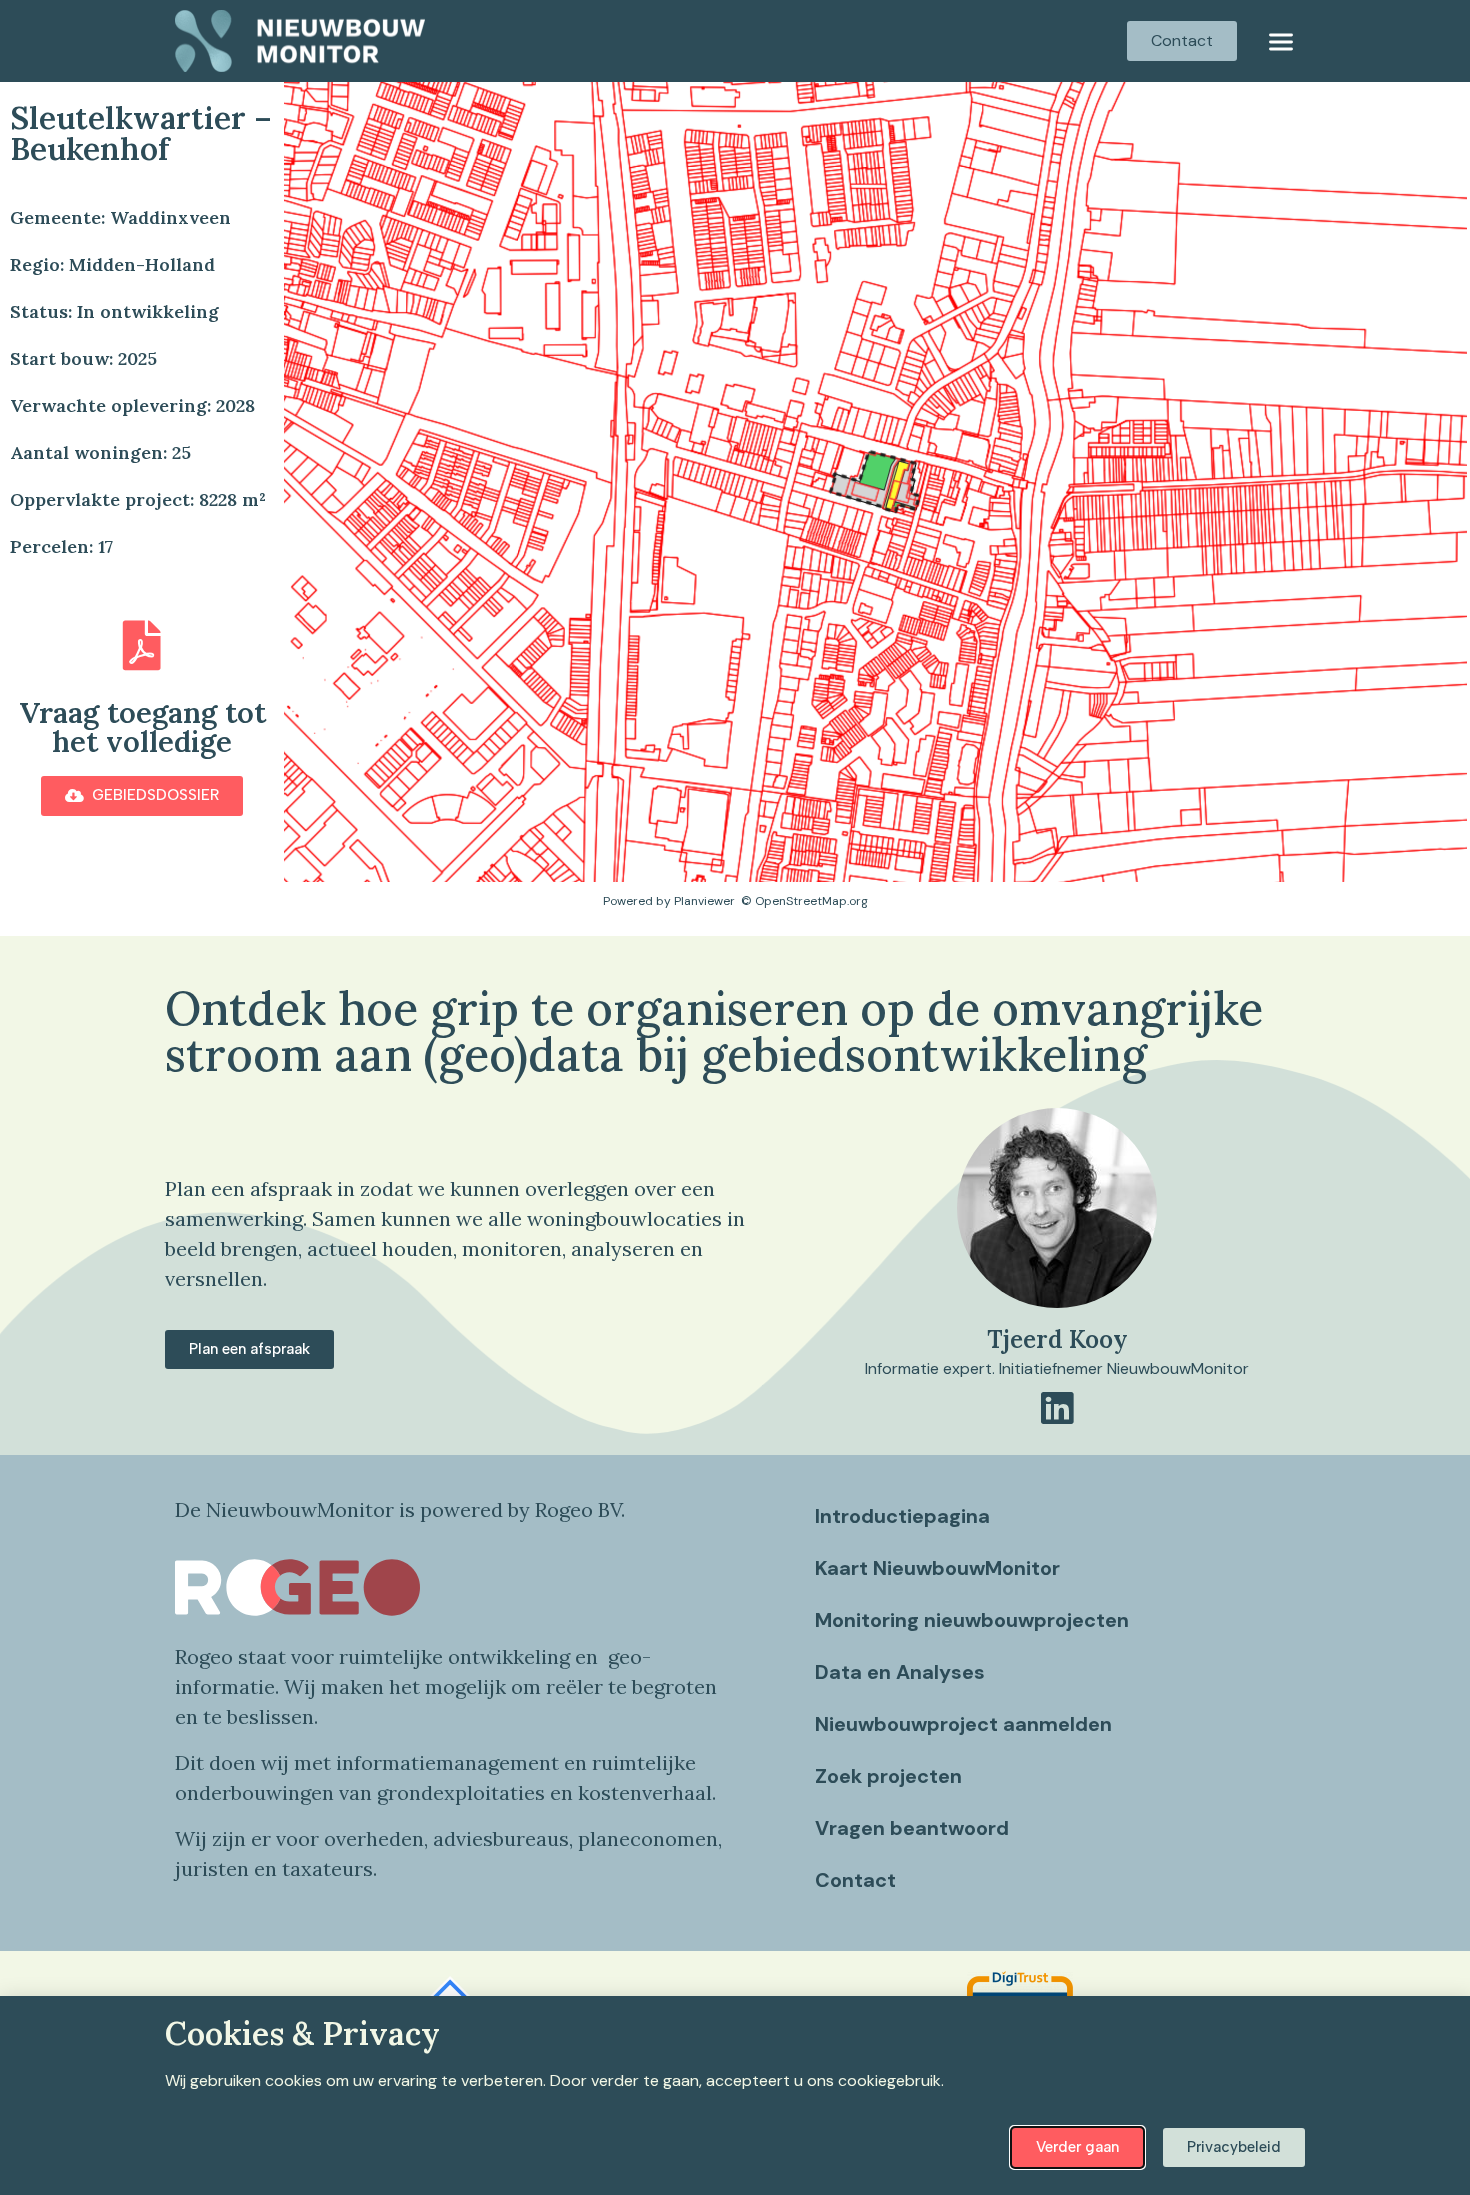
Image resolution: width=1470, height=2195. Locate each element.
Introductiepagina (902, 1516)
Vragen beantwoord (912, 1828)
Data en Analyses (900, 1672)
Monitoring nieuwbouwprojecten (972, 1620)
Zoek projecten (888, 1776)
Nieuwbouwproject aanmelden (963, 1724)
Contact (855, 1880)
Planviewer (704, 901)
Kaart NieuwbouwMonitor (937, 1568)
